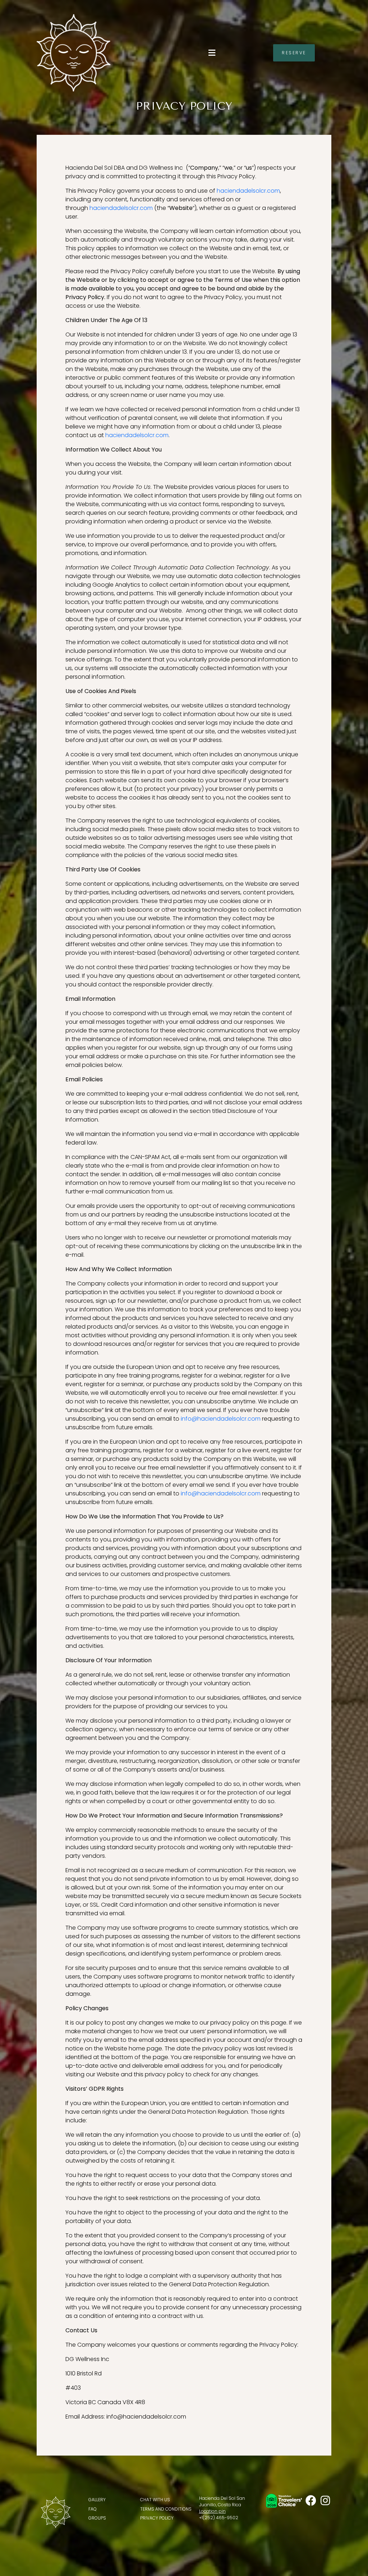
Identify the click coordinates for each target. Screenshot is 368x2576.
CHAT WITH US (155, 2500)
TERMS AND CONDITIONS (166, 2509)
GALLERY (97, 2500)
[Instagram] (325, 2501)
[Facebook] (311, 2501)
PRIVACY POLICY (157, 2518)
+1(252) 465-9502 (219, 2518)
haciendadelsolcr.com (248, 191)
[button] (212, 53)
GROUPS (97, 2518)
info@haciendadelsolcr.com (221, 1419)
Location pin (212, 2511)
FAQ (93, 2509)
